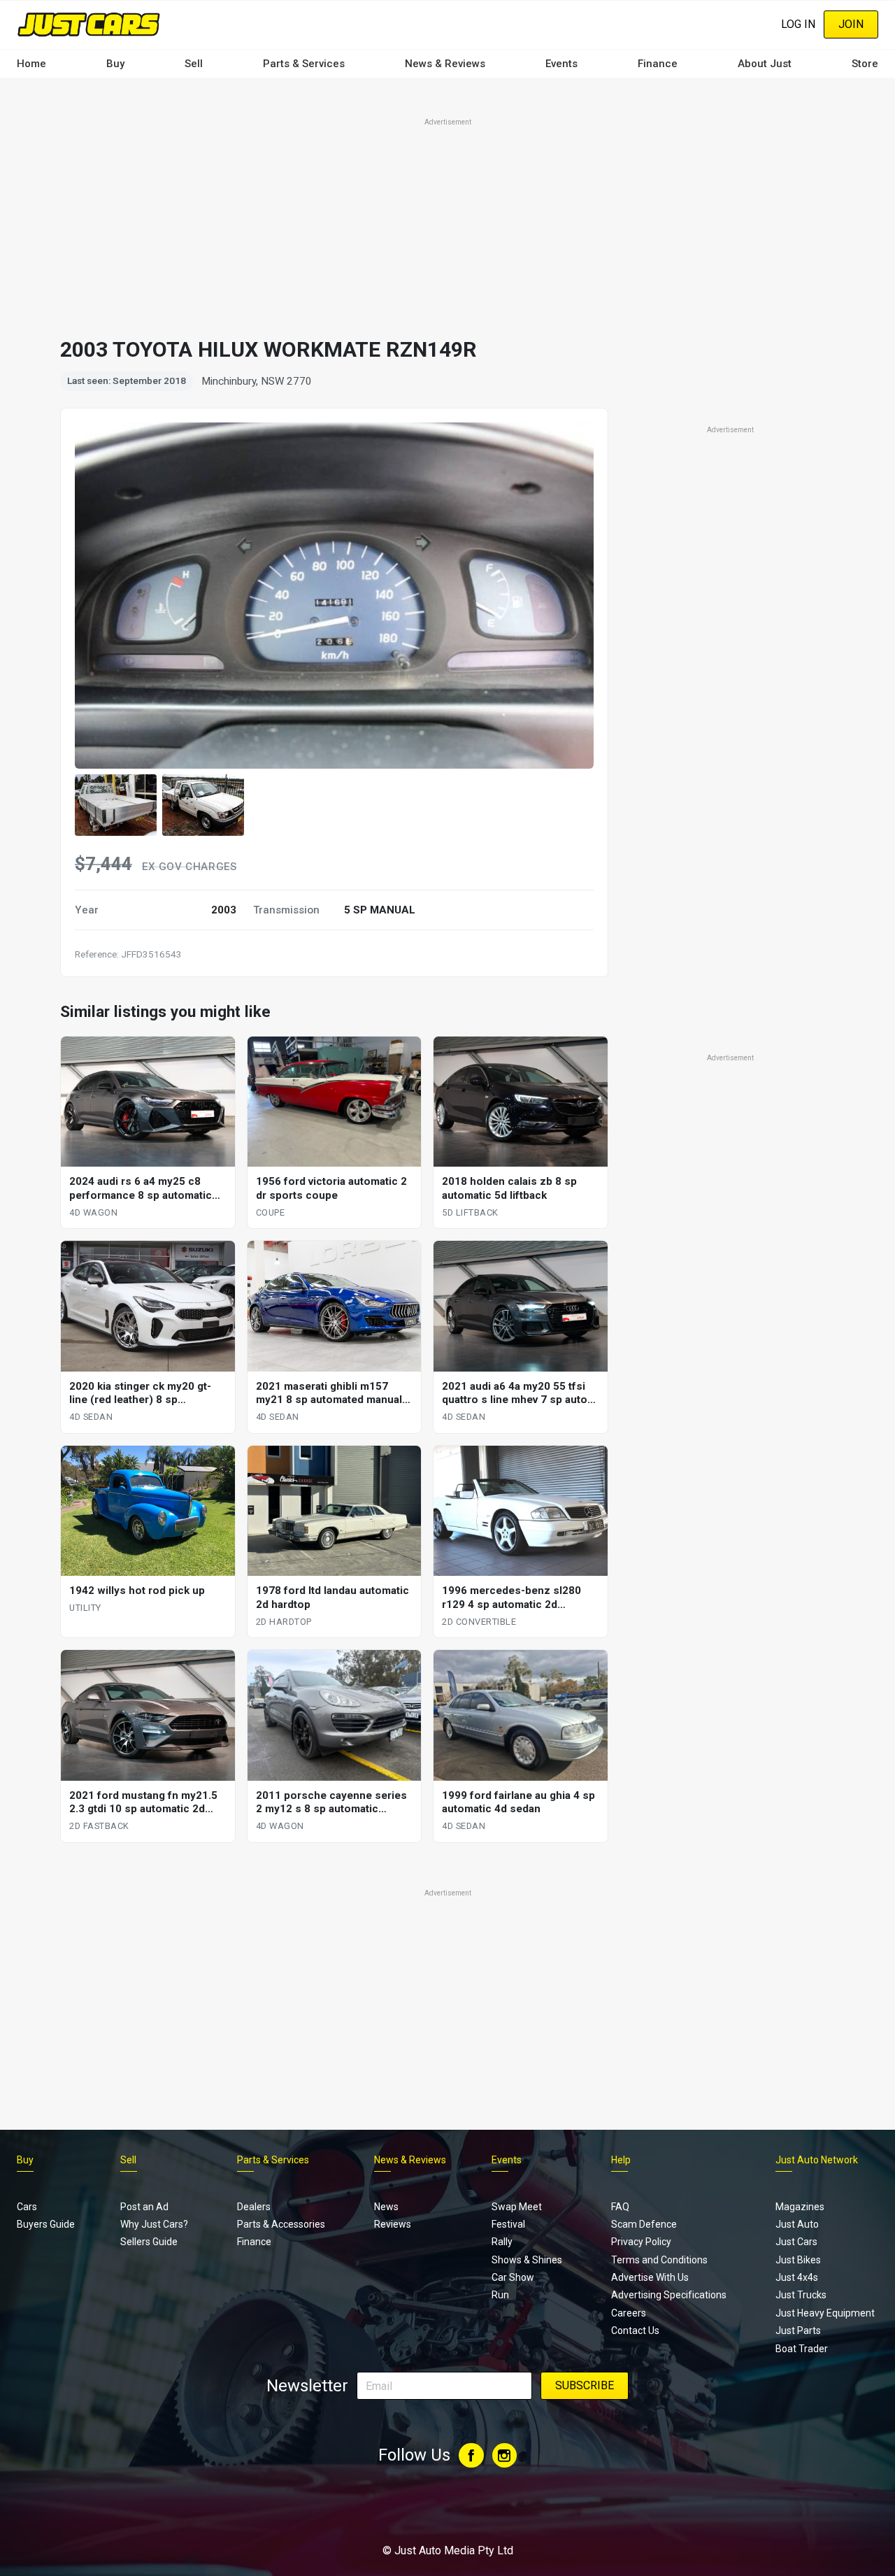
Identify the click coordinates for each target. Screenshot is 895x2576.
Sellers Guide (149, 2242)
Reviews (393, 2224)
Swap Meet (517, 2207)
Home (31, 64)
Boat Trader (802, 2349)
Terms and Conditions (659, 2260)
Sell (194, 64)
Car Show (513, 2277)
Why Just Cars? (154, 2224)
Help (621, 2160)
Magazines (800, 2207)
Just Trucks (801, 2295)
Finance (658, 64)
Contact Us (635, 2331)
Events (561, 64)
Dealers (254, 2207)
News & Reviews (445, 64)
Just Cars (796, 2242)
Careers (629, 2313)
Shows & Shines (527, 2260)
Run (500, 2295)
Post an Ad (144, 2207)
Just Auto (797, 2224)
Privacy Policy (641, 2242)
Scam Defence (644, 2224)
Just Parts (798, 2331)
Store (865, 64)
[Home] (88, 24)
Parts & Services (304, 64)
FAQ (620, 2207)
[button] (116, 805)
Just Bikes (798, 2260)
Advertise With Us (650, 2277)
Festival (508, 2224)
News (386, 2207)
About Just (765, 64)
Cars (27, 2207)
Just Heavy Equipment (825, 2313)
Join (851, 24)
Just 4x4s (797, 2277)
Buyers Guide (46, 2224)
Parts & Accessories (281, 2224)
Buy (115, 64)
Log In (798, 24)
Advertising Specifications (669, 2295)
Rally (502, 2242)
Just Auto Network (817, 2160)
